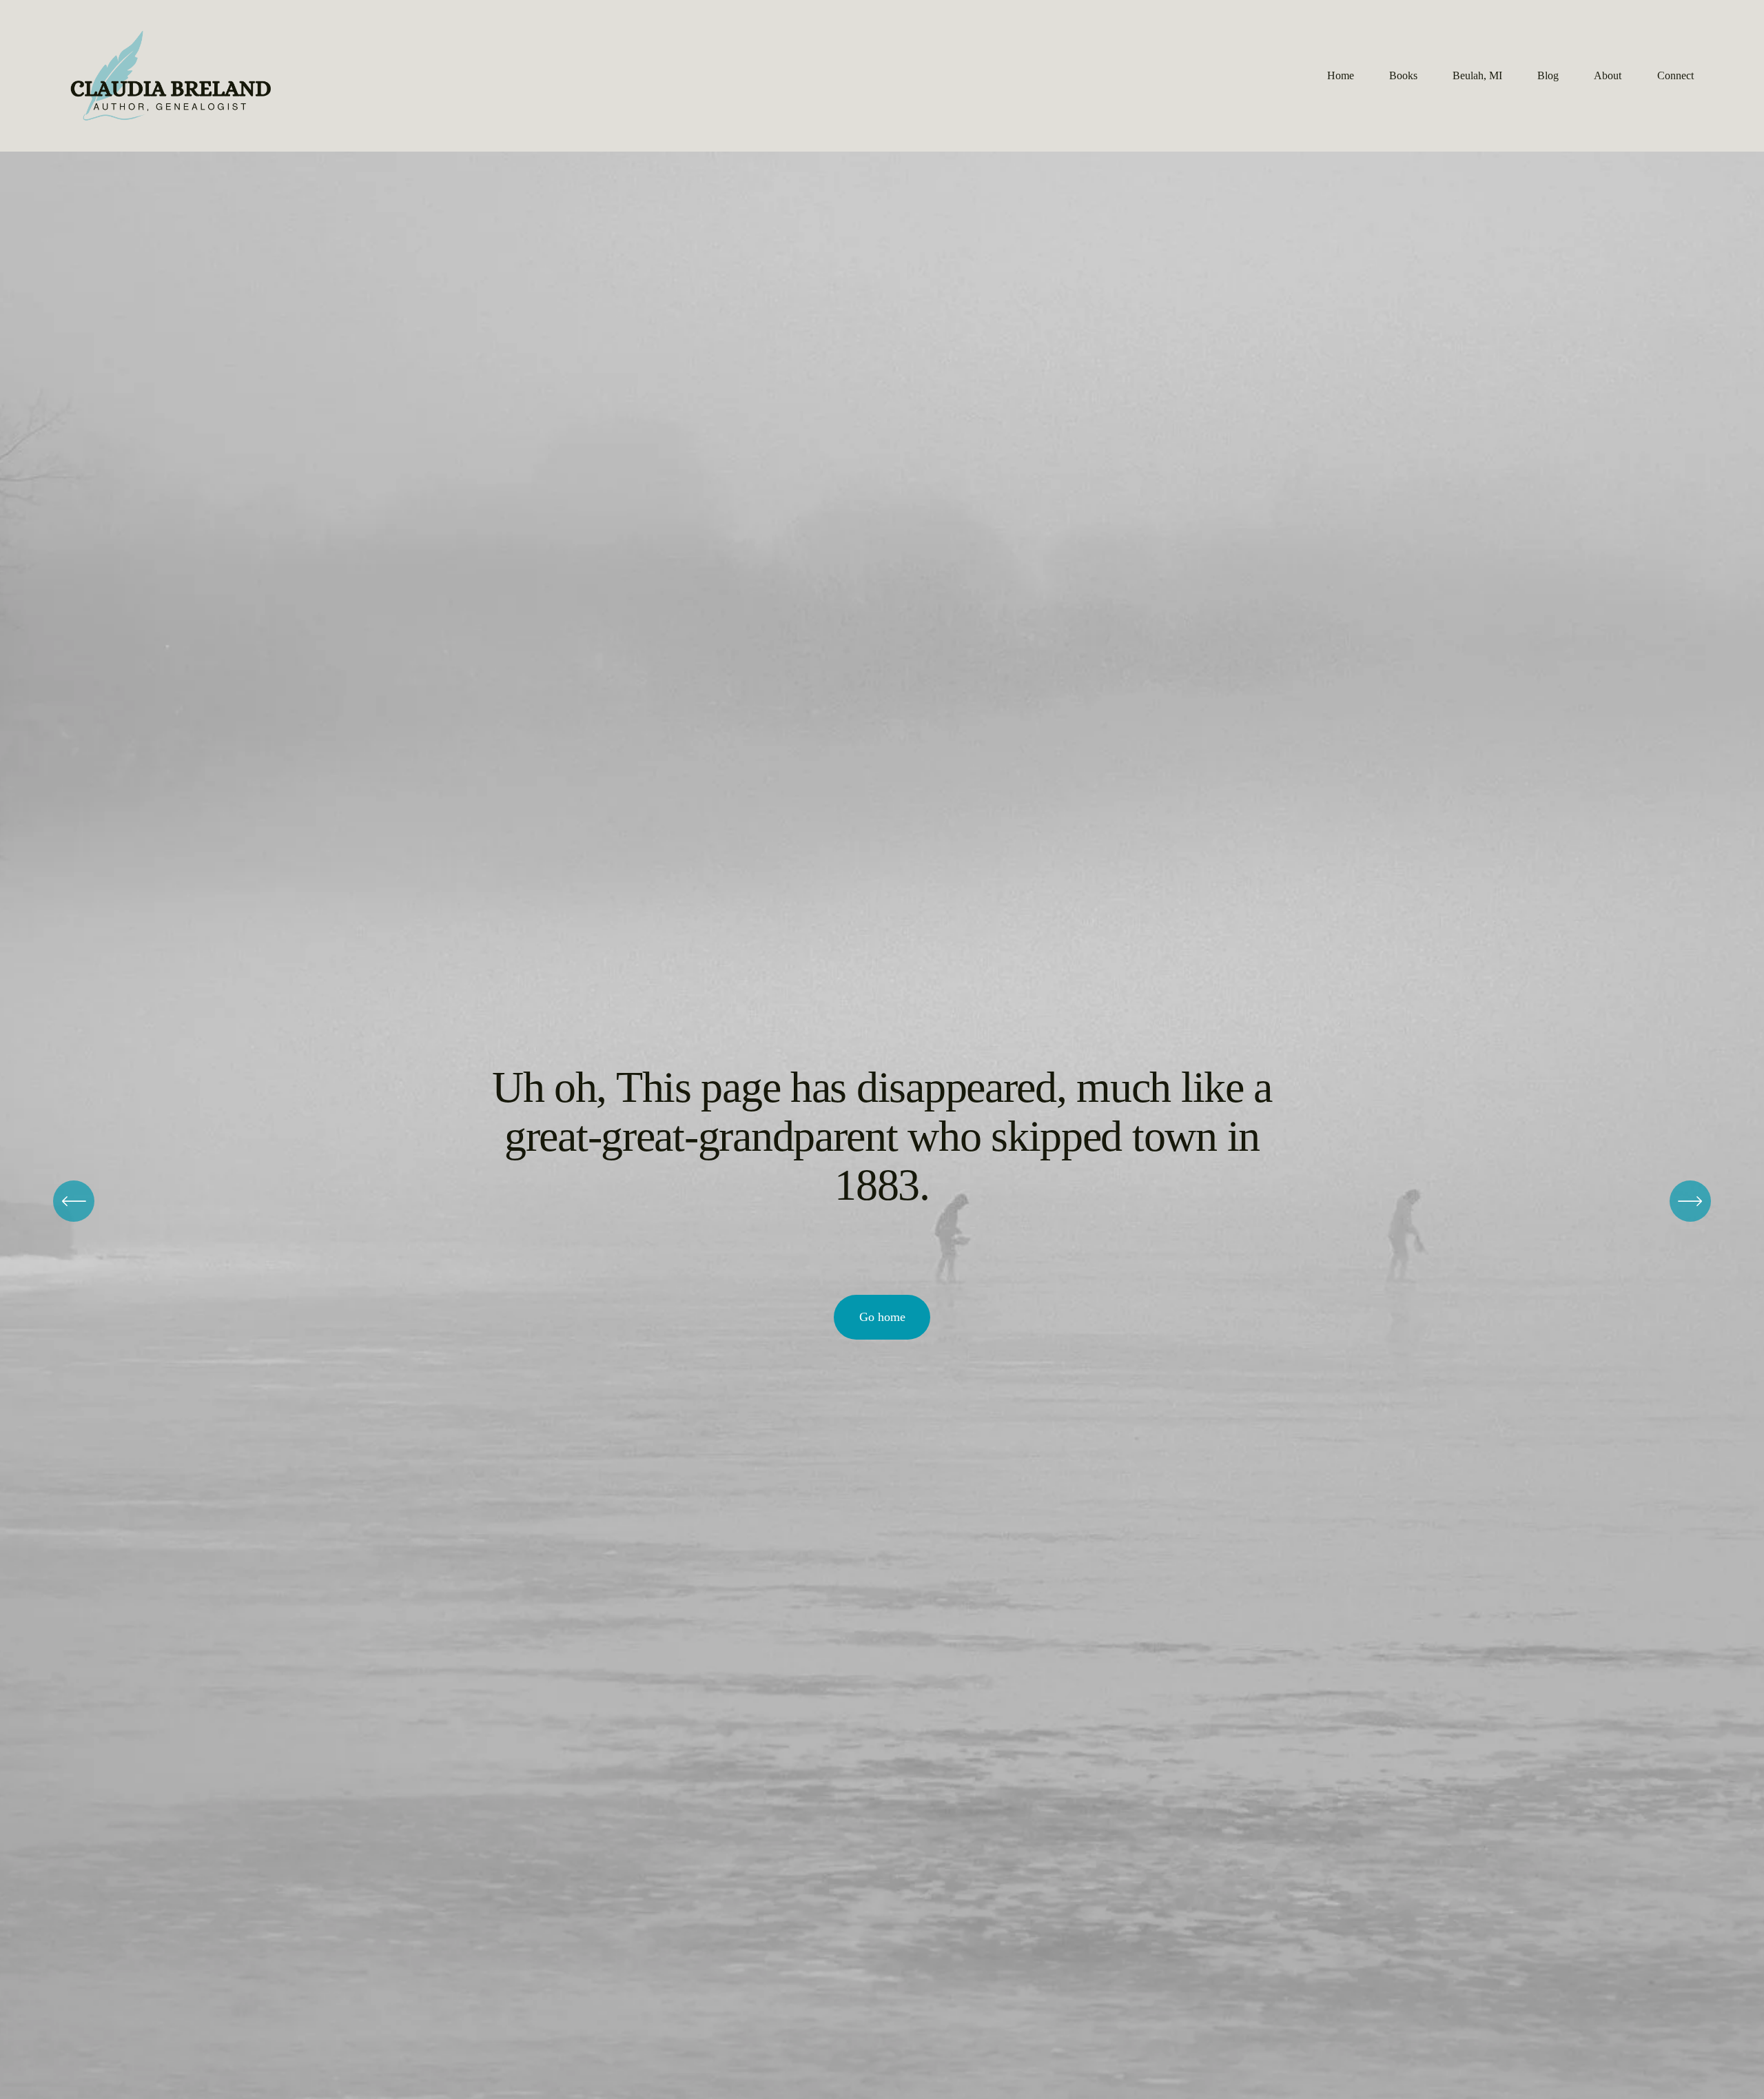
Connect (1675, 75)
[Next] (1690, 1201)
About (1608, 75)
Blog (1548, 75)
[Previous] (74, 1201)
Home (1341, 75)
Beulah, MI (1477, 75)
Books (1403, 75)
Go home (882, 1317)
